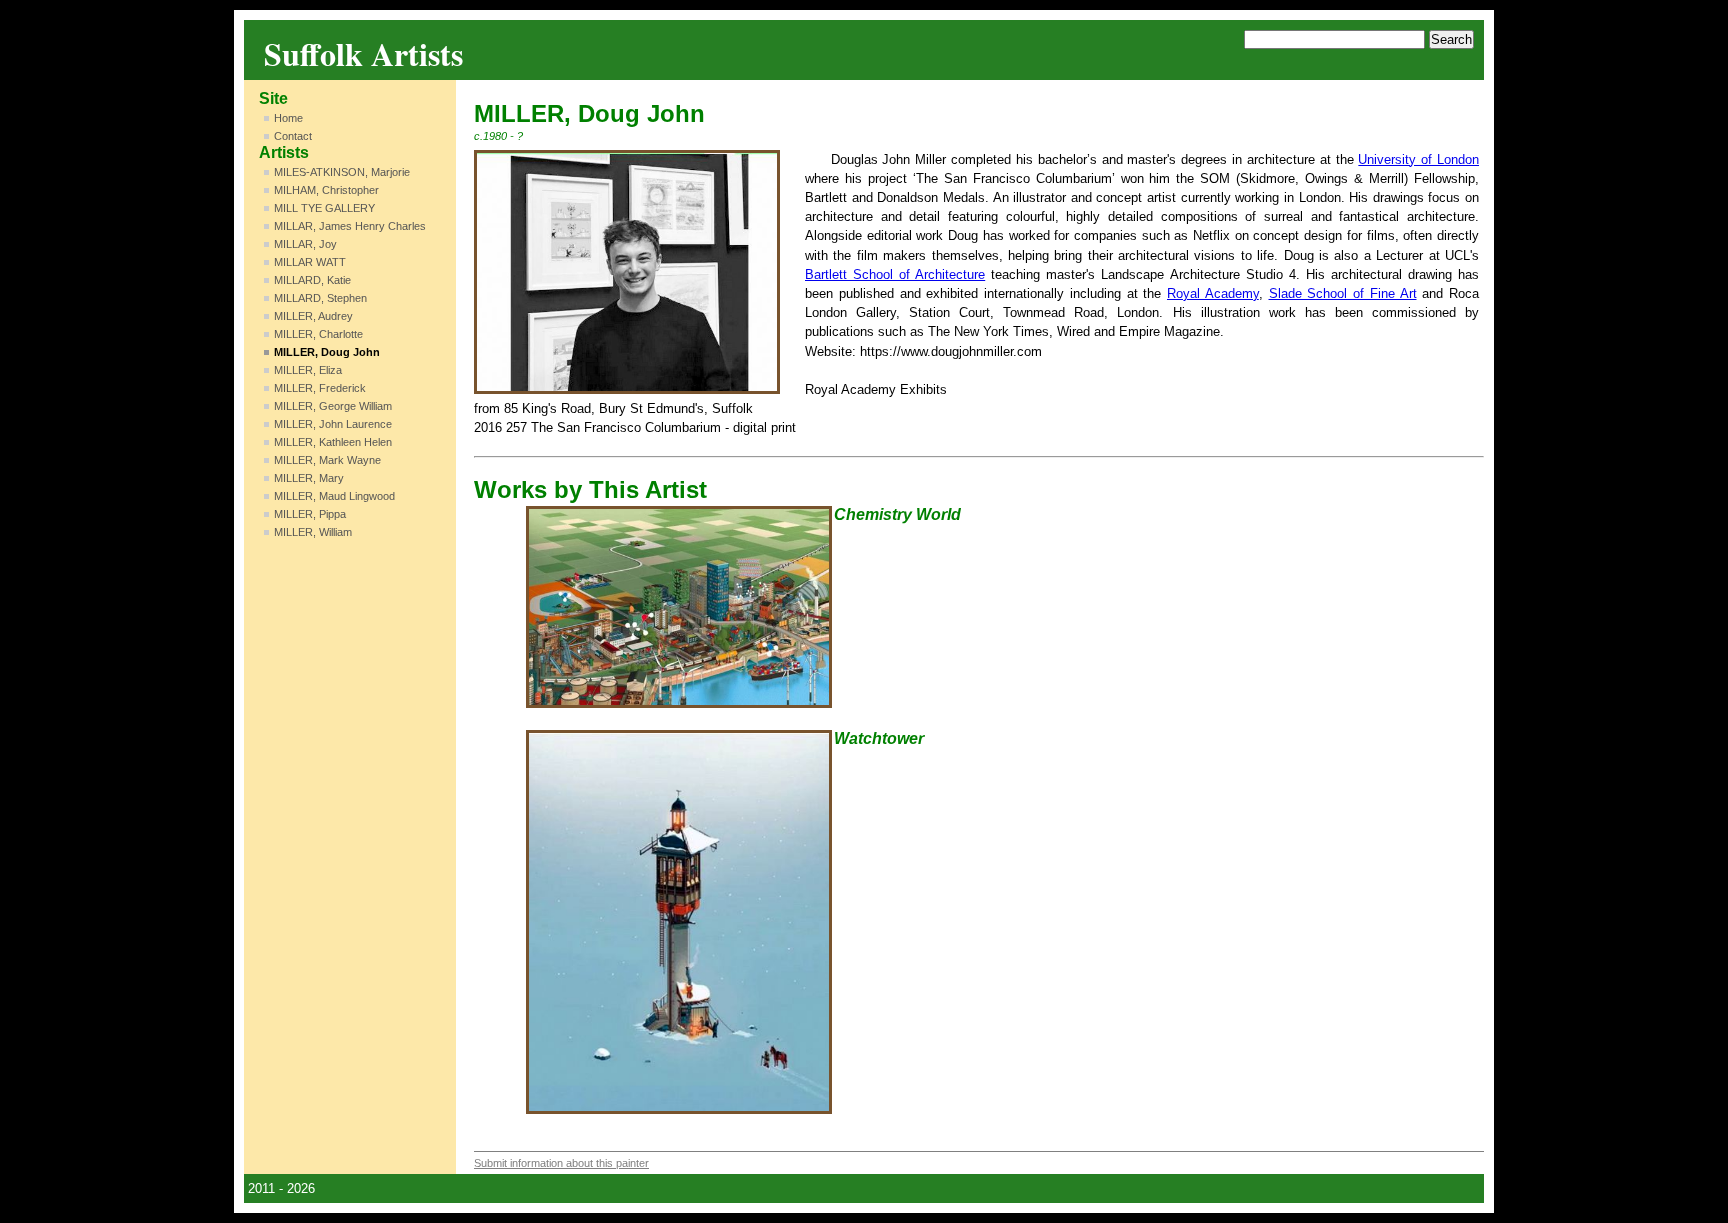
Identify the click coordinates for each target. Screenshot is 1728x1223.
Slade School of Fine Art (1343, 293)
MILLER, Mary (309, 478)
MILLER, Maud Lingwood (334, 496)
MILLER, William (313, 532)
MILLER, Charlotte (318, 334)
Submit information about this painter (561, 1163)
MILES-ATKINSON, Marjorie (342, 172)
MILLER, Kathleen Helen (333, 442)
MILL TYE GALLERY (324, 208)
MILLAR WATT (310, 262)
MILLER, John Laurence (333, 424)
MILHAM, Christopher (326, 190)
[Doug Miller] (627, 272)
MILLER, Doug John (327, 352)
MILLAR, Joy (305, 244)
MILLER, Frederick (320, 388)
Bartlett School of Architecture (895, 274)
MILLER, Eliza (308, 370)
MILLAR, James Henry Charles (350, 226)
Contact (293, 136)
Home (288, 118)
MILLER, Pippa (310, 514)
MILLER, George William (333, 406)
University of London (1418, 159)
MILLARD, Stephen (320, 298)
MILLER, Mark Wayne (327, 460)
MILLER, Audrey (313, 316)
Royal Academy (1213, 293)
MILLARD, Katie (312, 280)
